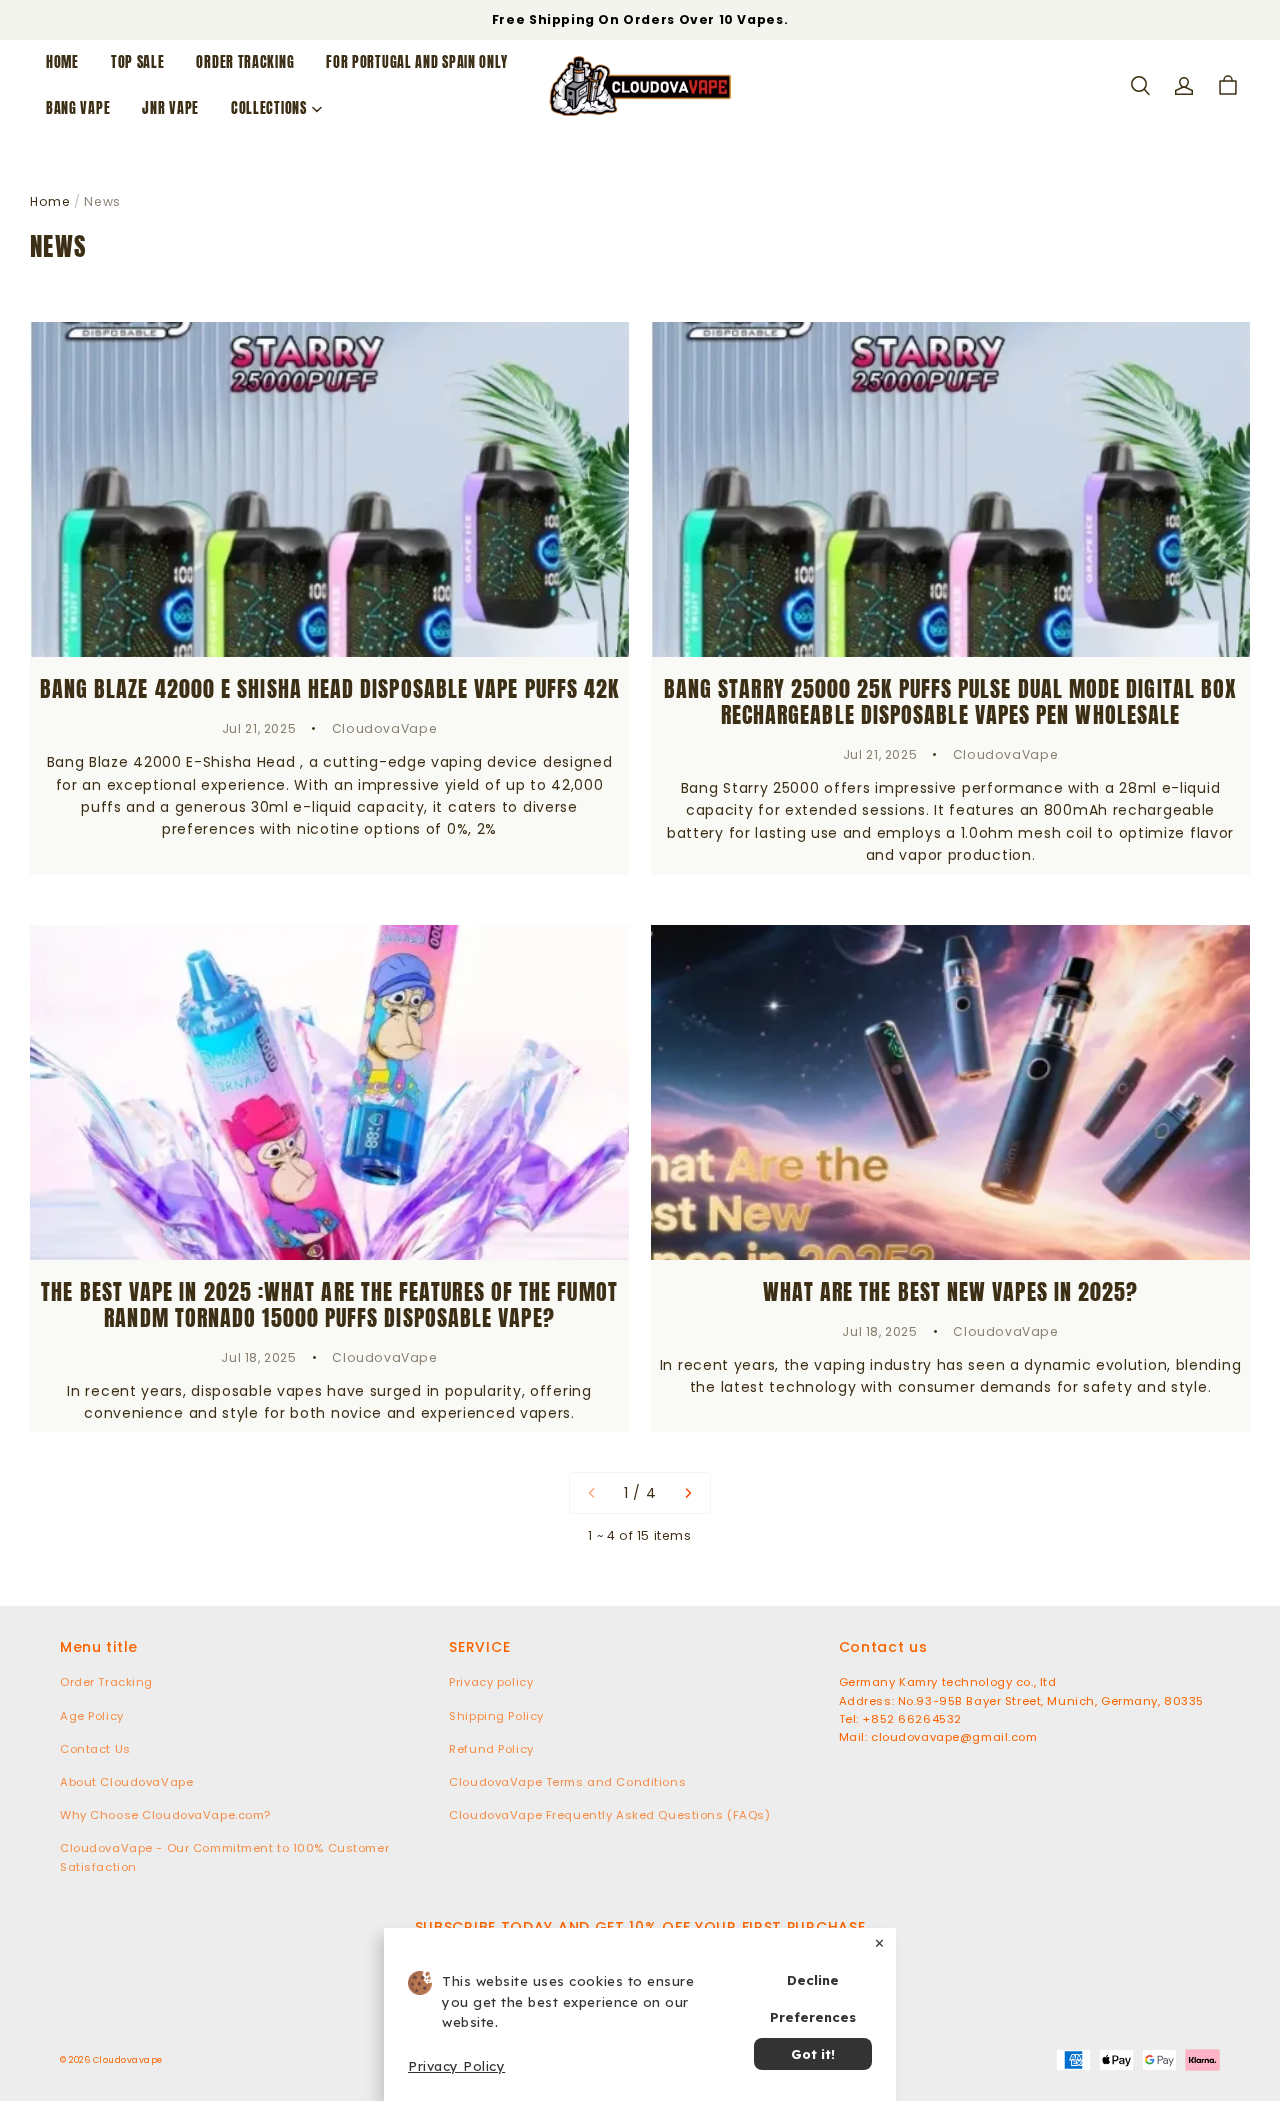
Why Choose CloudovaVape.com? (165, 1815)
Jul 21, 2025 (259, 728)
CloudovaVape (384, 728)
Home (62, 62)
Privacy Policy (456, 2066)
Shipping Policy (496, 1716)
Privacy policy (491, 1682)
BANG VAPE (78, 108)
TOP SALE (138, 62)
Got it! (813, 2054)
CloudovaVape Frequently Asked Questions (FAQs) (609, 1815)
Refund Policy (491, 1749)
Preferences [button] (813, 2017)
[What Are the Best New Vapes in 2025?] (950, 1092)
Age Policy (92, 1716)
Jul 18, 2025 (258, 1357)
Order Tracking (245, 62)
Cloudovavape (128, 2060)
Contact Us (95, 1749)
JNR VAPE (170, 108)
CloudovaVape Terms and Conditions (567, 1782)
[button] (1140, 86)
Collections (269, 108)
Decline (813, 1980)
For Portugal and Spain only (417, 62)
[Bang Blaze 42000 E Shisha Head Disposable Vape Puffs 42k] (329, 489)
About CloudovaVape (126, 1782)
